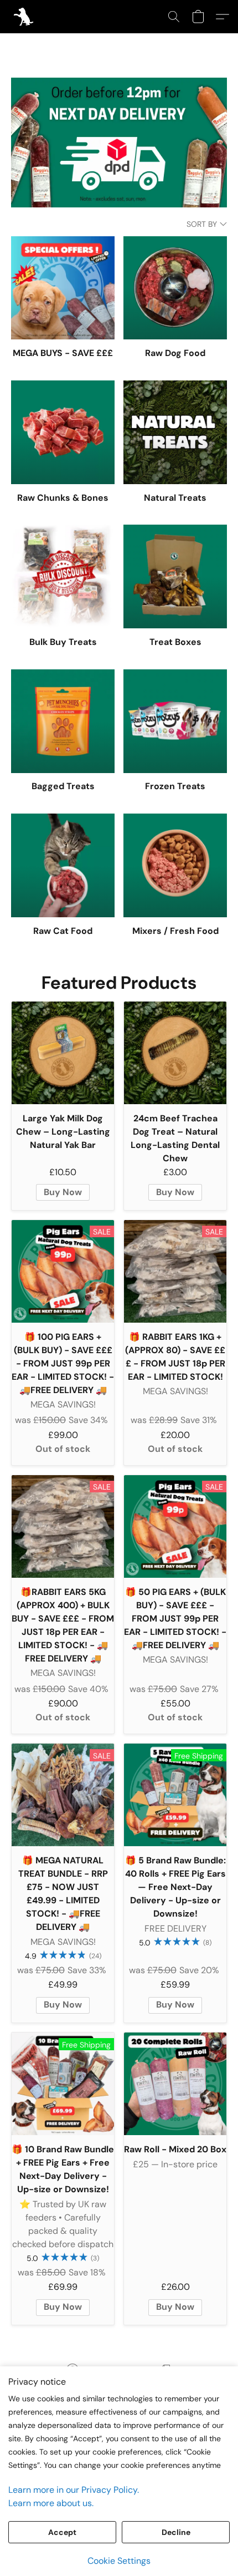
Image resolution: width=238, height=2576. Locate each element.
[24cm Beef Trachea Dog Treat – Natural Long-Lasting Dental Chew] (175, 1053)
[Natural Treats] (175, 432)
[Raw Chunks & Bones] (63, 432)
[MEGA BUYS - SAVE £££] (63, 288)
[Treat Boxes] (175, 576)
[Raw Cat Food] (63, 865)
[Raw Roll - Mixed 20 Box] (175, 2084)
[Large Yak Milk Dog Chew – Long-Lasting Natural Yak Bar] (63, 1053)
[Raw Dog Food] (175, 288)
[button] (24, 17)
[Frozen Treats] (175, 721)
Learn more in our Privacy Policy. (74, 2490)
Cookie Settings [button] (119, 2561)
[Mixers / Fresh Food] (175, 865)
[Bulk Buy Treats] (63, 576)
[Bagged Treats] (63, 721)
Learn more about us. (51, 2503)
